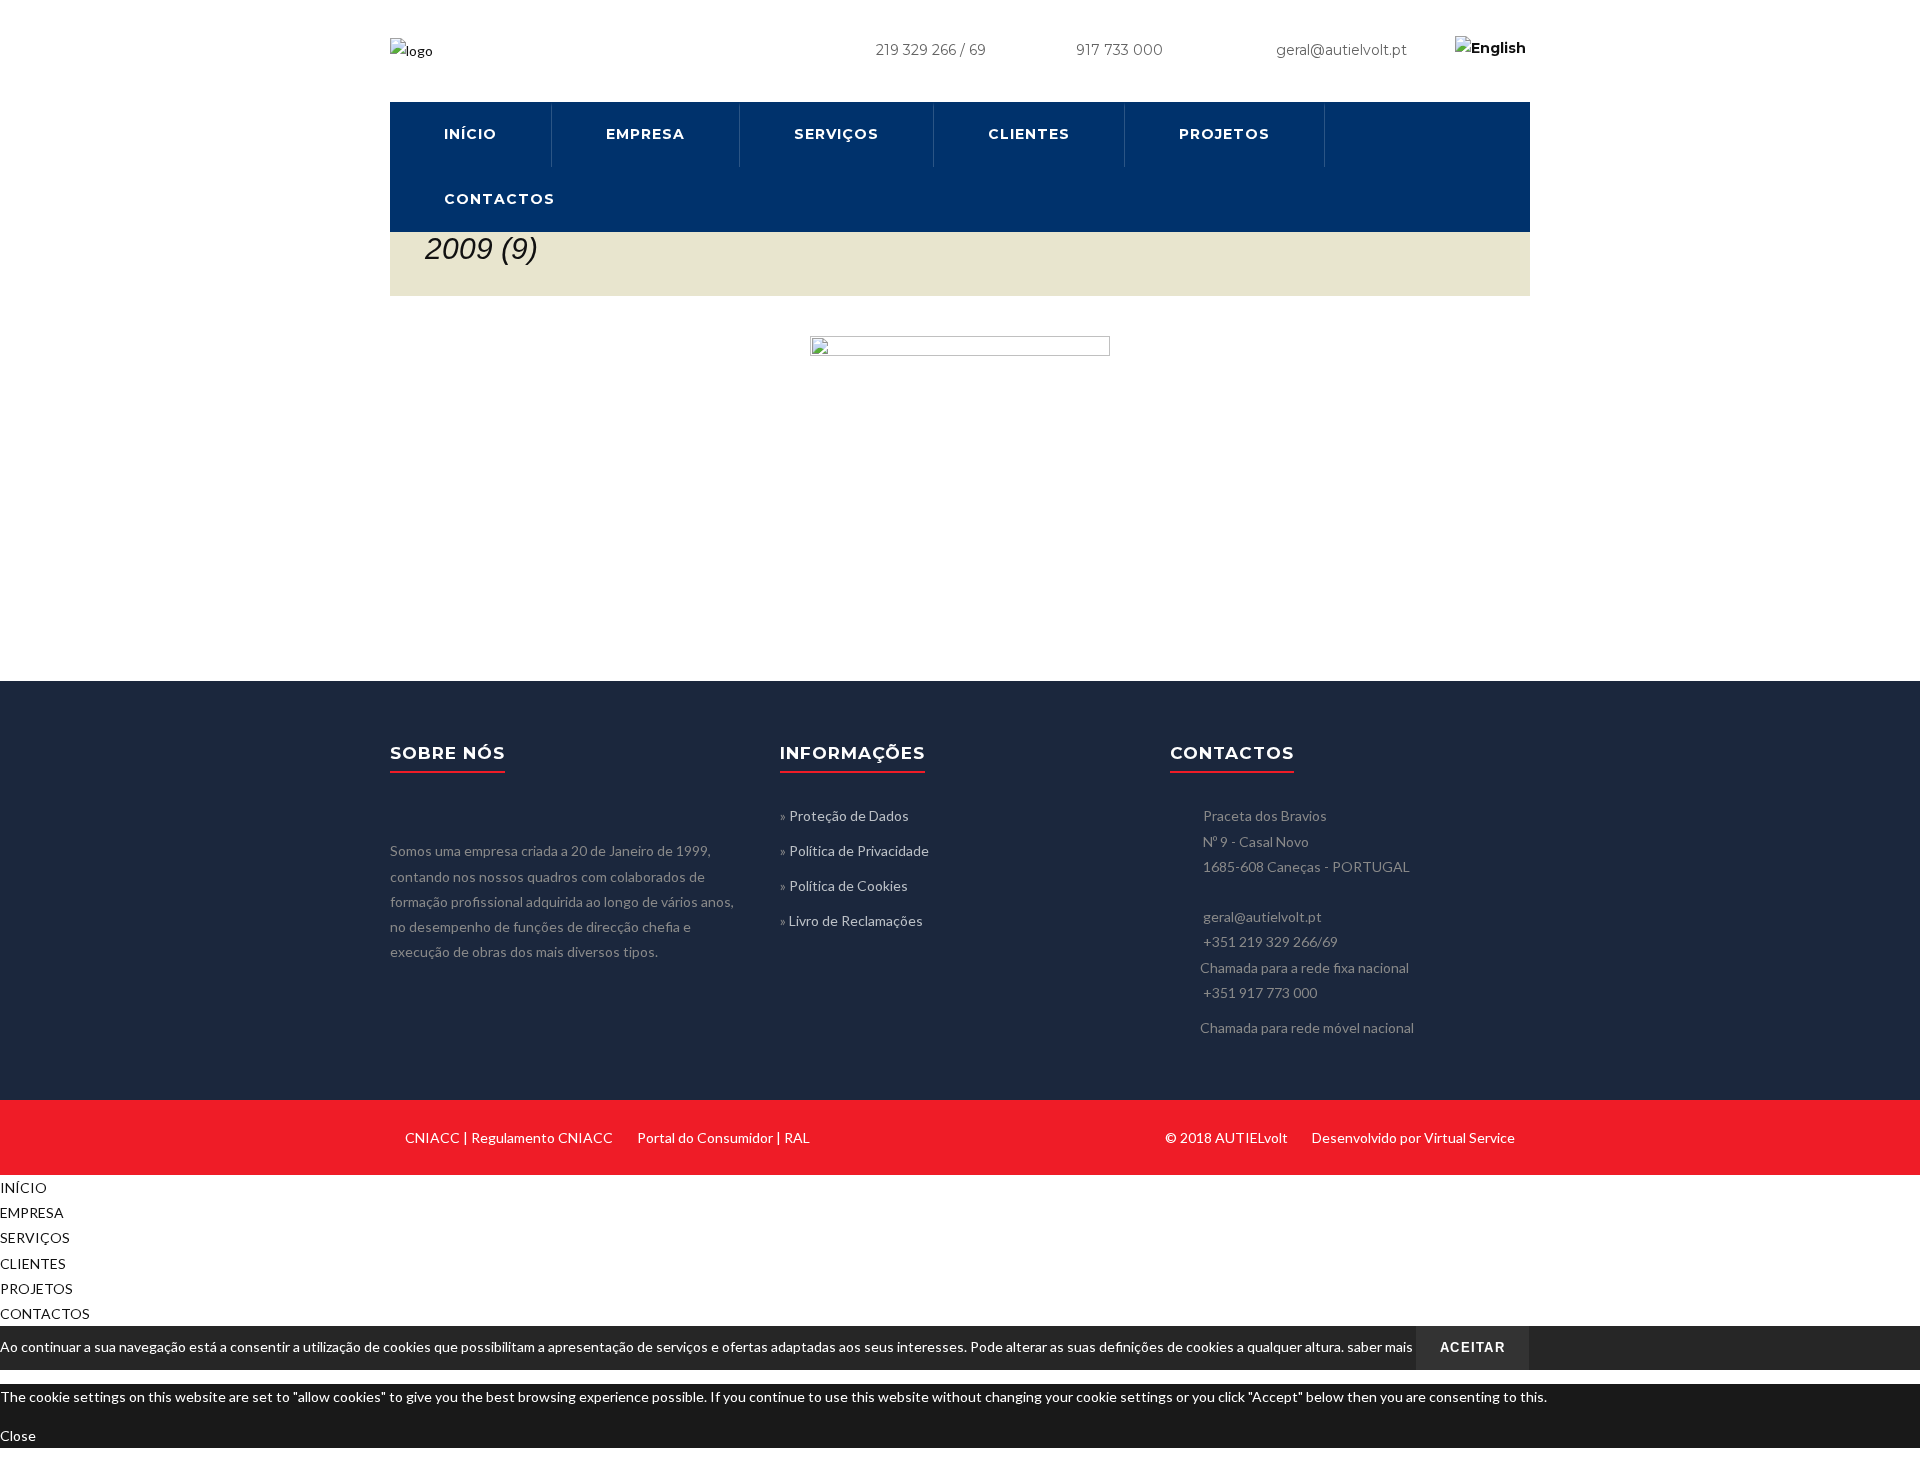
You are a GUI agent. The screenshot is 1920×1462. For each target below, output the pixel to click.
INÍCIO (470, 134)
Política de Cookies (848, 885)
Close (18, 1435)
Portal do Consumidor (705, 1137)
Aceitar (1472, 1347)
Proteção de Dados (849, 815)
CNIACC (432, 1137)
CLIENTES (1029, 134)
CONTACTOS (499, 199)
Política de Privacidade (859, 850)
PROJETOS (1224, 134)
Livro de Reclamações (856, 920)
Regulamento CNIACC (542, 1137)
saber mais (1380, 1346)
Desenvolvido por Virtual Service (1413, 1137)
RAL (797, 1137)
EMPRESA (645, 134)
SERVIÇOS (836, 134)
